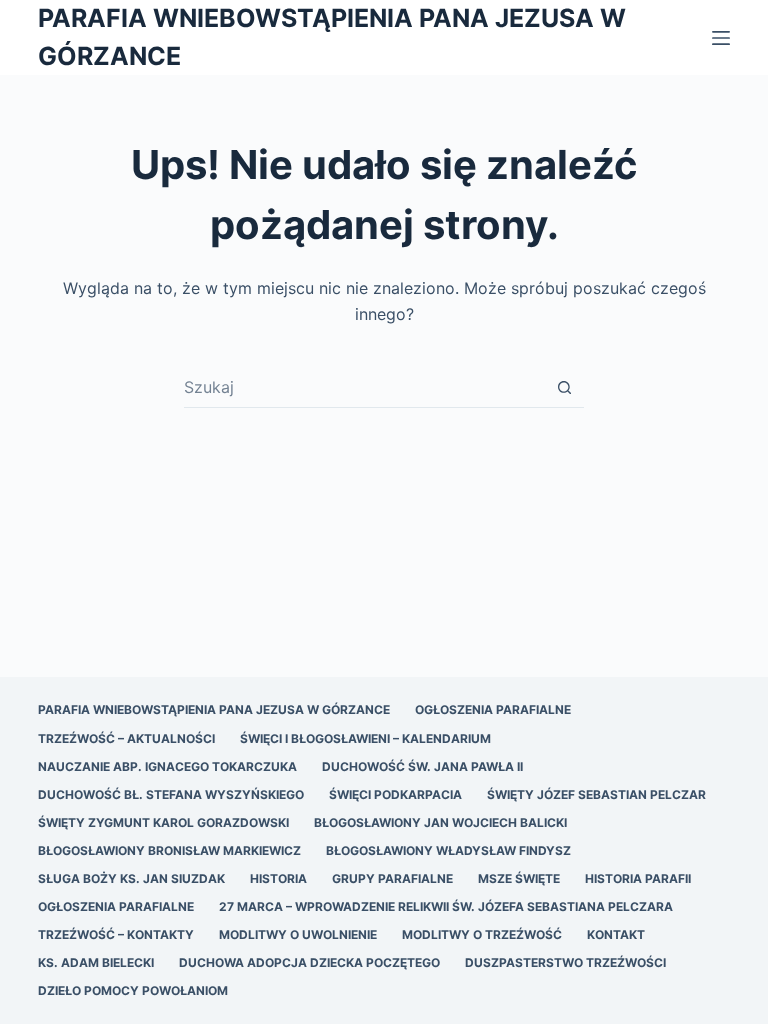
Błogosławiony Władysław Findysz (448, 850)
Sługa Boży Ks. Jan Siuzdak (131, 878)
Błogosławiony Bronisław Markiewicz (169, 850)
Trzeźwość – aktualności (126, 738)
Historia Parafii (638, 878)
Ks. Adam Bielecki (96, 962)
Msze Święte (519, 878)
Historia (278, 878)
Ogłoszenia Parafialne (493, 709)
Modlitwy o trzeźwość (482, 934)
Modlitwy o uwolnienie (298, 934)
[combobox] (364, 387)
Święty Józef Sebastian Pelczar (596, 794)
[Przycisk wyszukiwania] (564, 387)
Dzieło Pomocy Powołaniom (133, 990)
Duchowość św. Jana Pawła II (422, 766)
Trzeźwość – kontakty (116, 934)
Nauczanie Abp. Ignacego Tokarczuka (167, 766)
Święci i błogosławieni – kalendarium (365, 738)
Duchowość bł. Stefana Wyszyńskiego (171, 794)
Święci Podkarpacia (395, 794)
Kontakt (616, 934)
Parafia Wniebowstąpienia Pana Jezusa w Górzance (214, 709)
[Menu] (721, 38)
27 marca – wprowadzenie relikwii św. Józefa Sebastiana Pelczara (446, 906)
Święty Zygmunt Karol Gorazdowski (163, 822)
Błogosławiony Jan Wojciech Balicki (440, 822)
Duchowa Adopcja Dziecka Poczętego (309, 962)
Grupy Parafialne (392, 878)
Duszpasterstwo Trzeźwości (565, 962)
